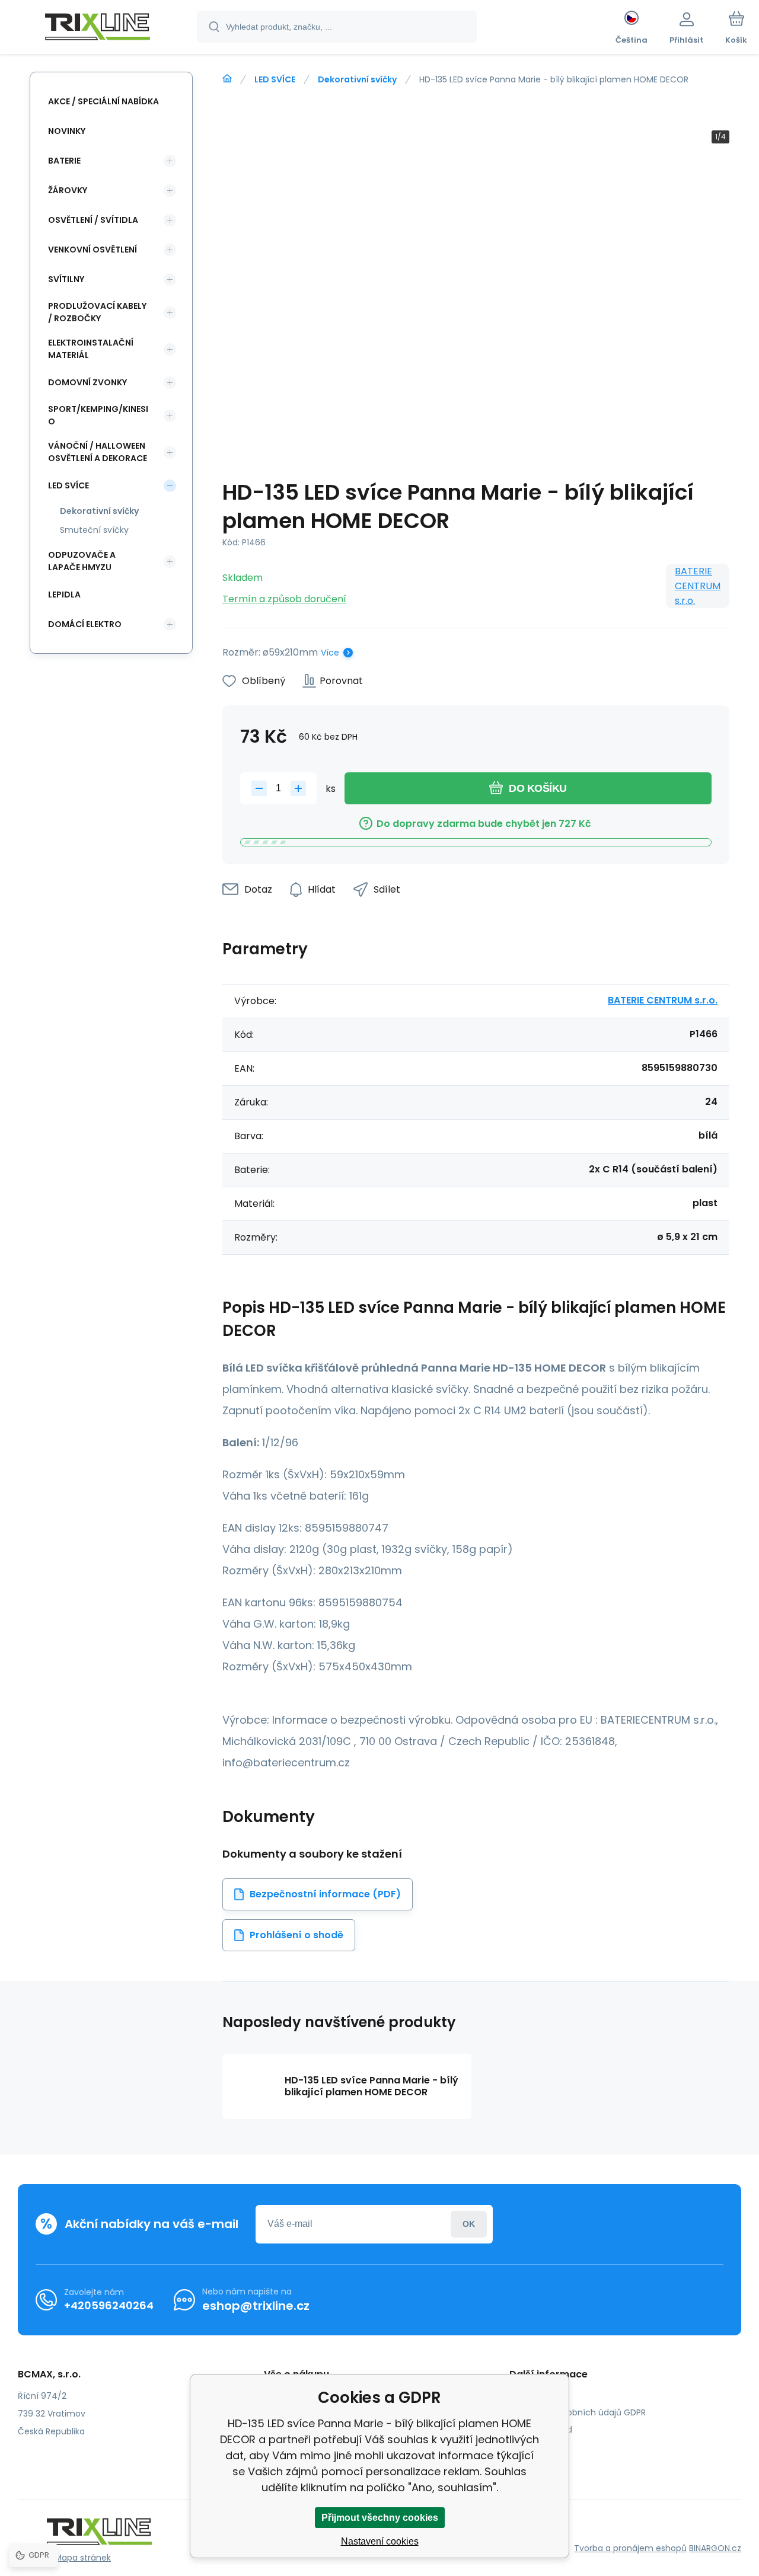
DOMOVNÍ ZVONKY (87, 382)
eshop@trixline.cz (256, 2306)
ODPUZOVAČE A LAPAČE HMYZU (82, 561)
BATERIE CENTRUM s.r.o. (698, 586)
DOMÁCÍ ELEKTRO (85, 624)
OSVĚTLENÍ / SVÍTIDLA (93, 220)
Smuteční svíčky (94, 530)
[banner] (98, 28)
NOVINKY (67, 131)
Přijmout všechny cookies (380, 2518)
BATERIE (64, 161)
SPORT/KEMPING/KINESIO (98, 415)
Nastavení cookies (380, 2541)
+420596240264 (109, 2305)
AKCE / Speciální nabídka (103, 101)
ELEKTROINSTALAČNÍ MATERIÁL (91, 349)
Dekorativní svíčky (357, 79)
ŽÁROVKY (68, 190)
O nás (530, 2395)
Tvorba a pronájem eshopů (630, 2548)
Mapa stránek (83, 2558)
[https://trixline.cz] (227, 79)
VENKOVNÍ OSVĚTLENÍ (93, 250)
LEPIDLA (64, 595)
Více (330, 653)
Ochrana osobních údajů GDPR (582, 2412)
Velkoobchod (545, 2430)
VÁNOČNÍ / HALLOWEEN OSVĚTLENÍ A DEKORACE (98, 452)
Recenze (536, 2447)
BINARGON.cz (715, 2548)
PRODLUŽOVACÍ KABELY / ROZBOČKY (97, 312)
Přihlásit (469, 2224)
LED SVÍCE (275, 79)
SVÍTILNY (66, 279)
